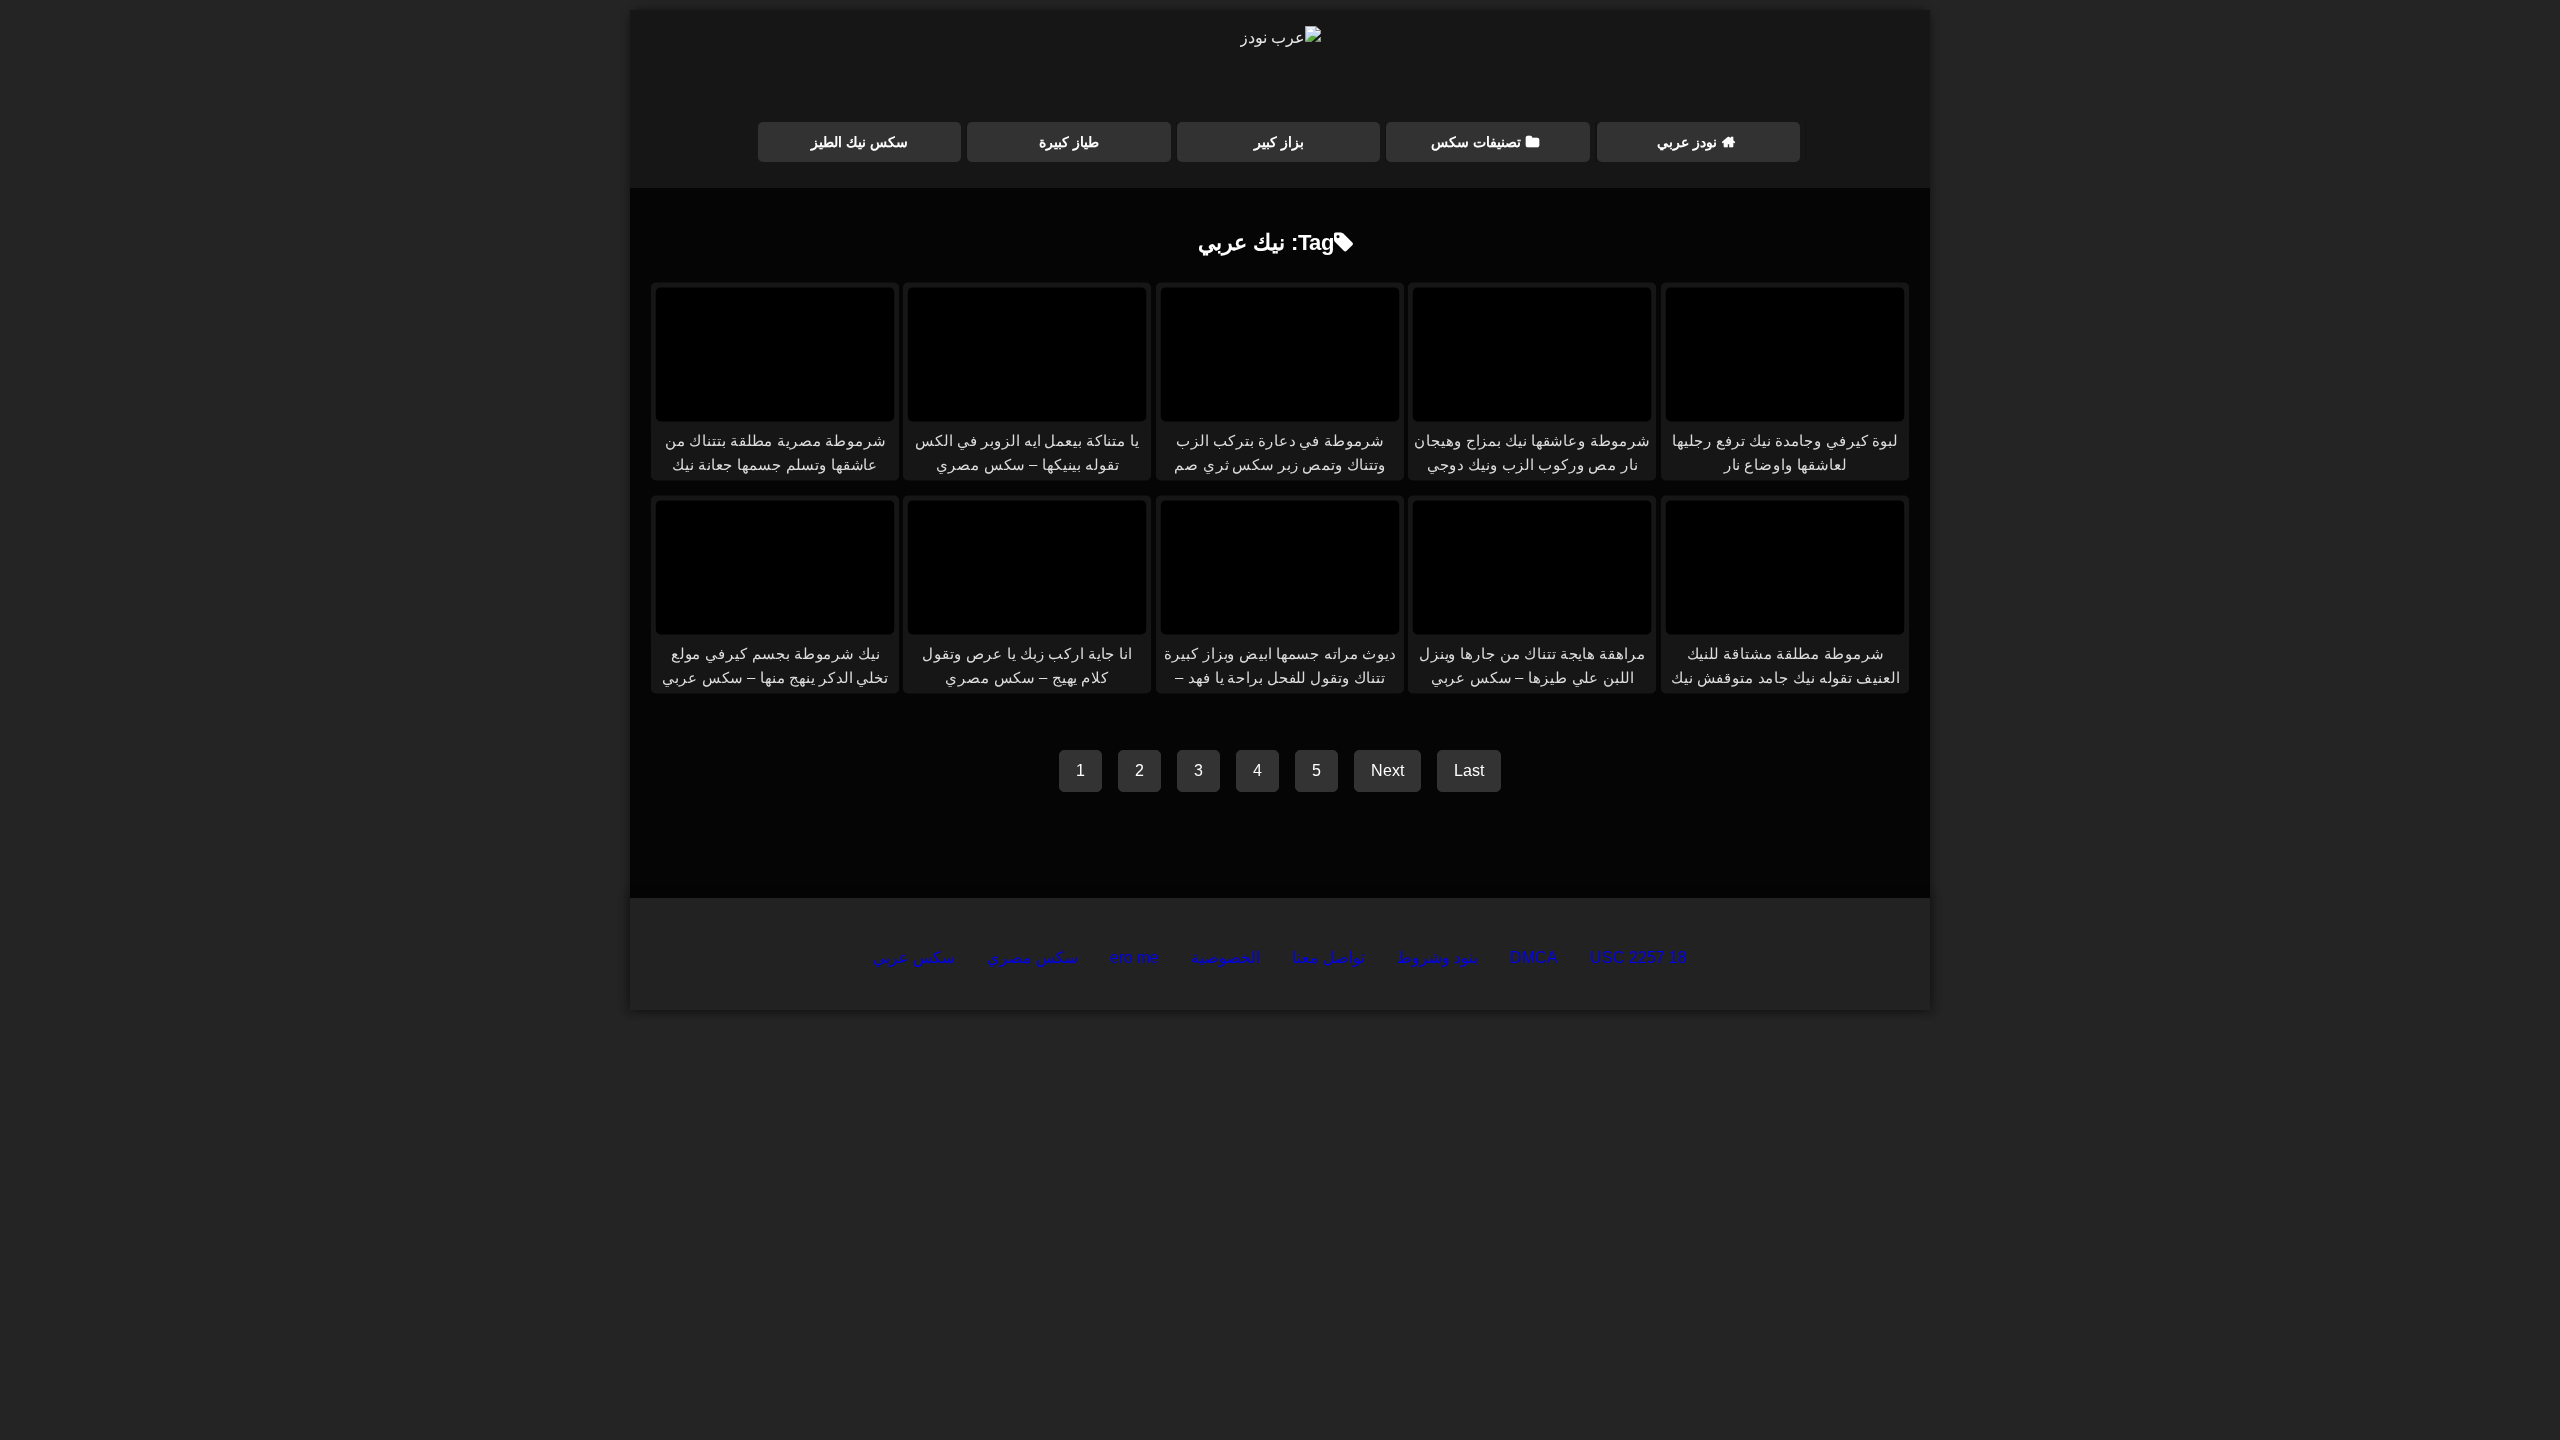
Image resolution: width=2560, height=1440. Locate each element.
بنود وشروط (1437, 957)
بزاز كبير (1279, 142)
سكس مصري (1032, 957)
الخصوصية (1225, 957)
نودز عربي (1687, 142)
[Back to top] (2498, 1380)
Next (1387, 770)
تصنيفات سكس (1476, 142)
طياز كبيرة (1069, 142)
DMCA (1534, 957)
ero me (1134, 957)
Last (1469, 770)
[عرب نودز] (1280, 38)
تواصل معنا (1328, 957)
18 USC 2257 (1638, 957)
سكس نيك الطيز (859, 142)
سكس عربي (914, 957)
